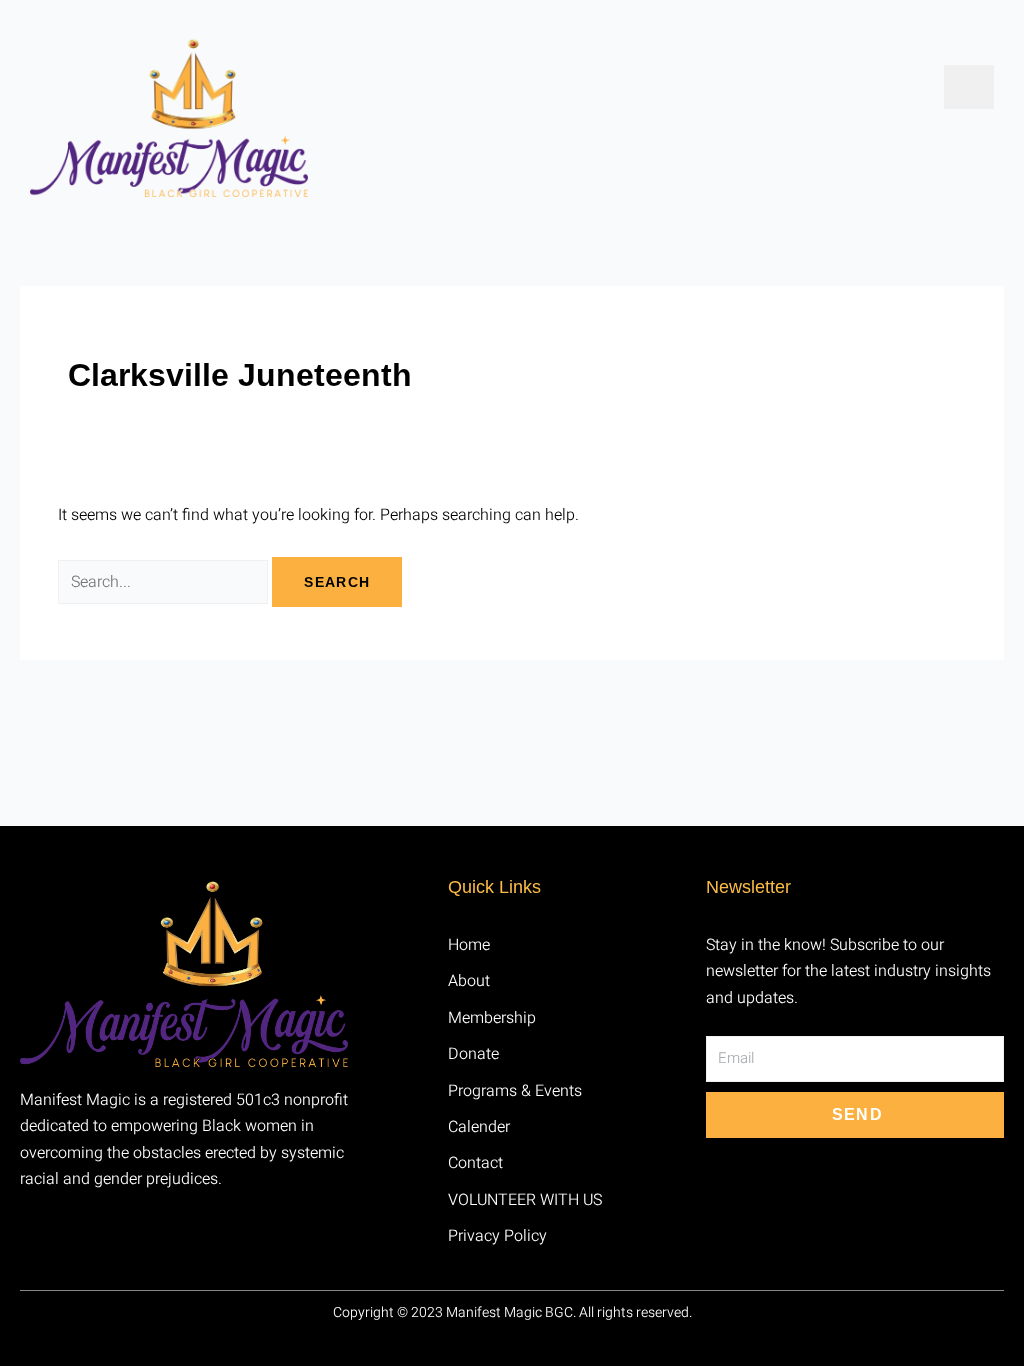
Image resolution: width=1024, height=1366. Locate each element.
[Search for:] (165, 582)
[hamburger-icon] (969, 87)
